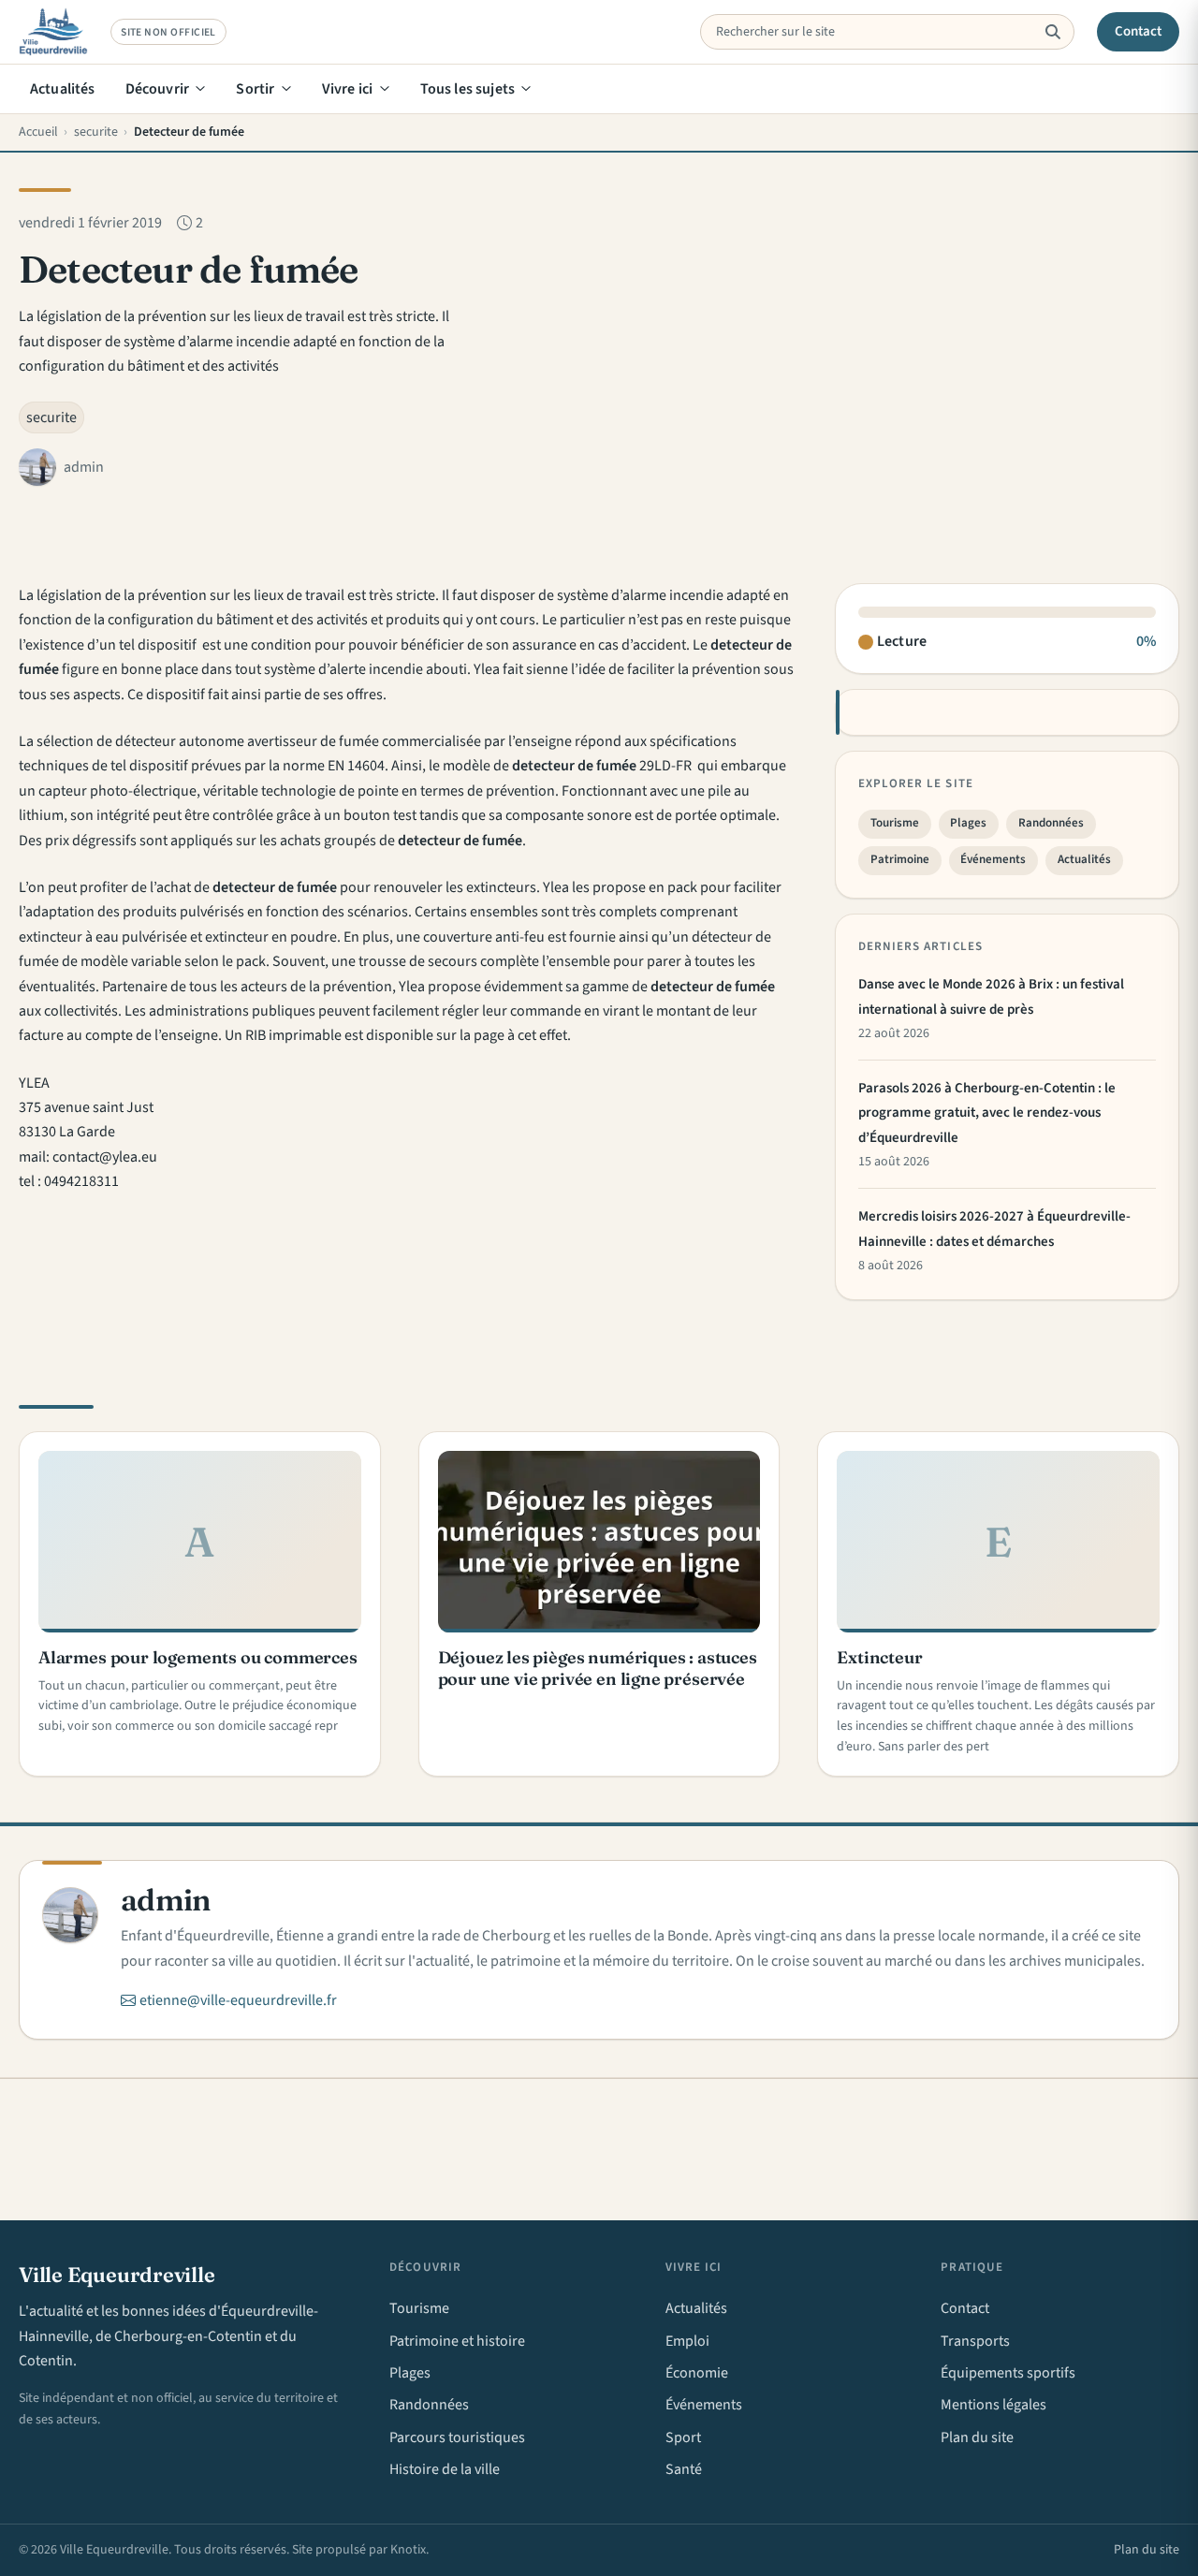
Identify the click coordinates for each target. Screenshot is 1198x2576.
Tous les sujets (468, 89)
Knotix (408, 2550)
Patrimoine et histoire (457, 2341)
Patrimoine (900, 859)
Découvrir (157, 89)
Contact (1139, 31)
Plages (968, 823)
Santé (684, 2469)
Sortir (255, 89)
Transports (975, 2341)
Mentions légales (993, 2405)
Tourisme (895, 823)
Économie (697, 2373)
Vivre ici (347, 89)
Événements (993, 859)
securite (51, 417)
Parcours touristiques (457, 2437)
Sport (683, 2437)
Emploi (687, 2341)
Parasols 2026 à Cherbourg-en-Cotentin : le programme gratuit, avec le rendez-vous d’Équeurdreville (987, 1113)
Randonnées (1051, 823)
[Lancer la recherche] (1052, 32)
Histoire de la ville (445, 2469)
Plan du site (977, 2437)
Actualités (63, 89)
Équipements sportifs (1008, 2373)
